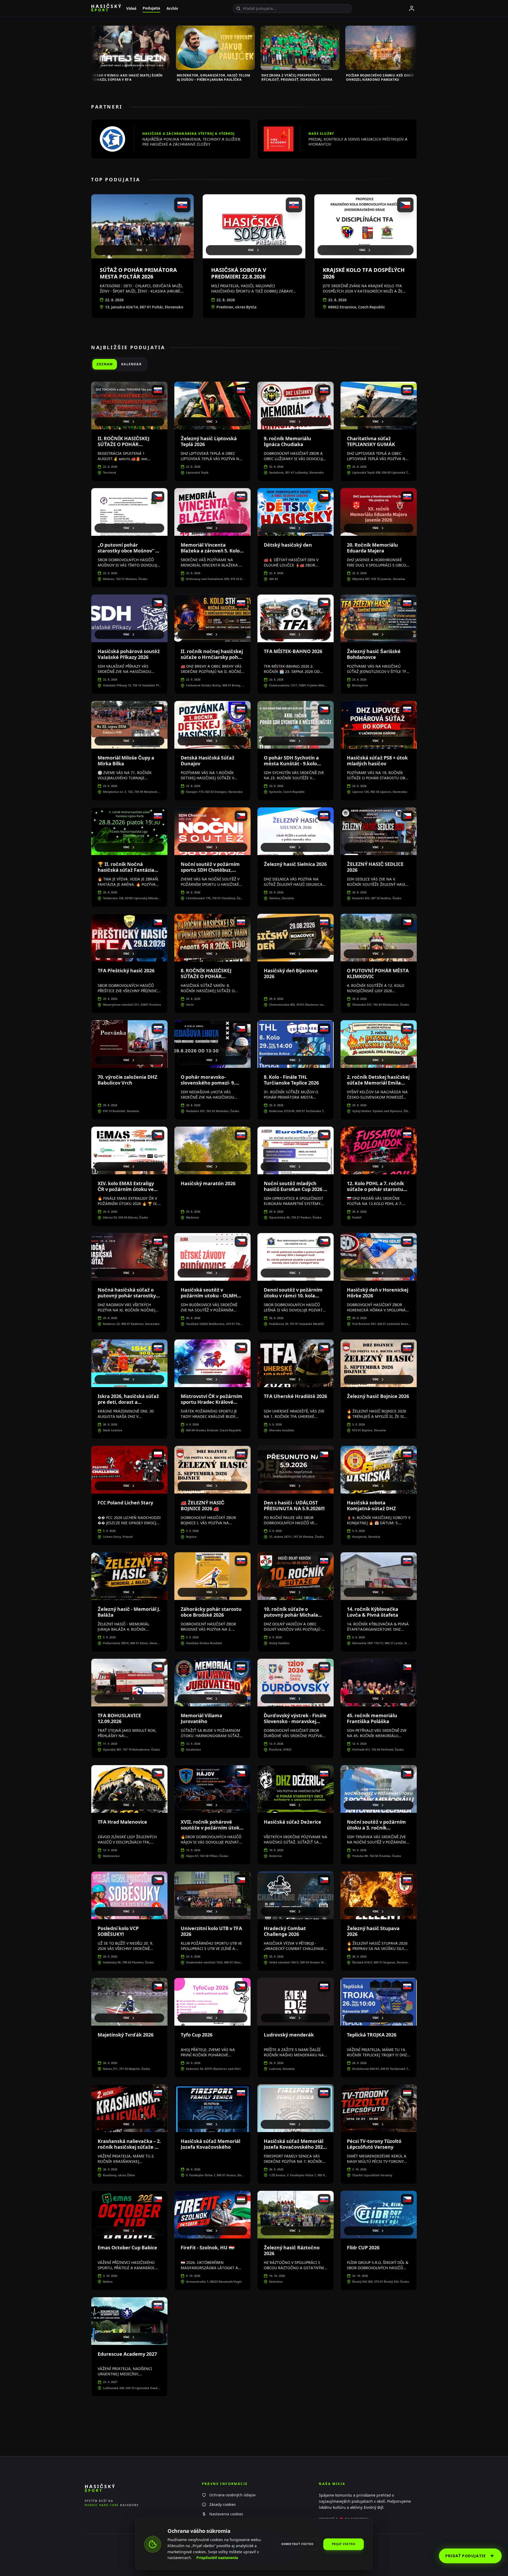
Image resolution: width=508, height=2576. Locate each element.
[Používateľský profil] (412, 8)
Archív (172, 8)
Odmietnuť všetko (297, 2544)
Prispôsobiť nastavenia (217, 2558)
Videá (131, 8)
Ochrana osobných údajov (232, 2495)
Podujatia (151, 8)
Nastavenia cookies (226, 2514)
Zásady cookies (223, 2504)
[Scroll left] (91, 50)
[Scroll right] (417, 50)
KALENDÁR (131, 364)
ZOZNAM (105, 364)
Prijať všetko (344, 2544)
